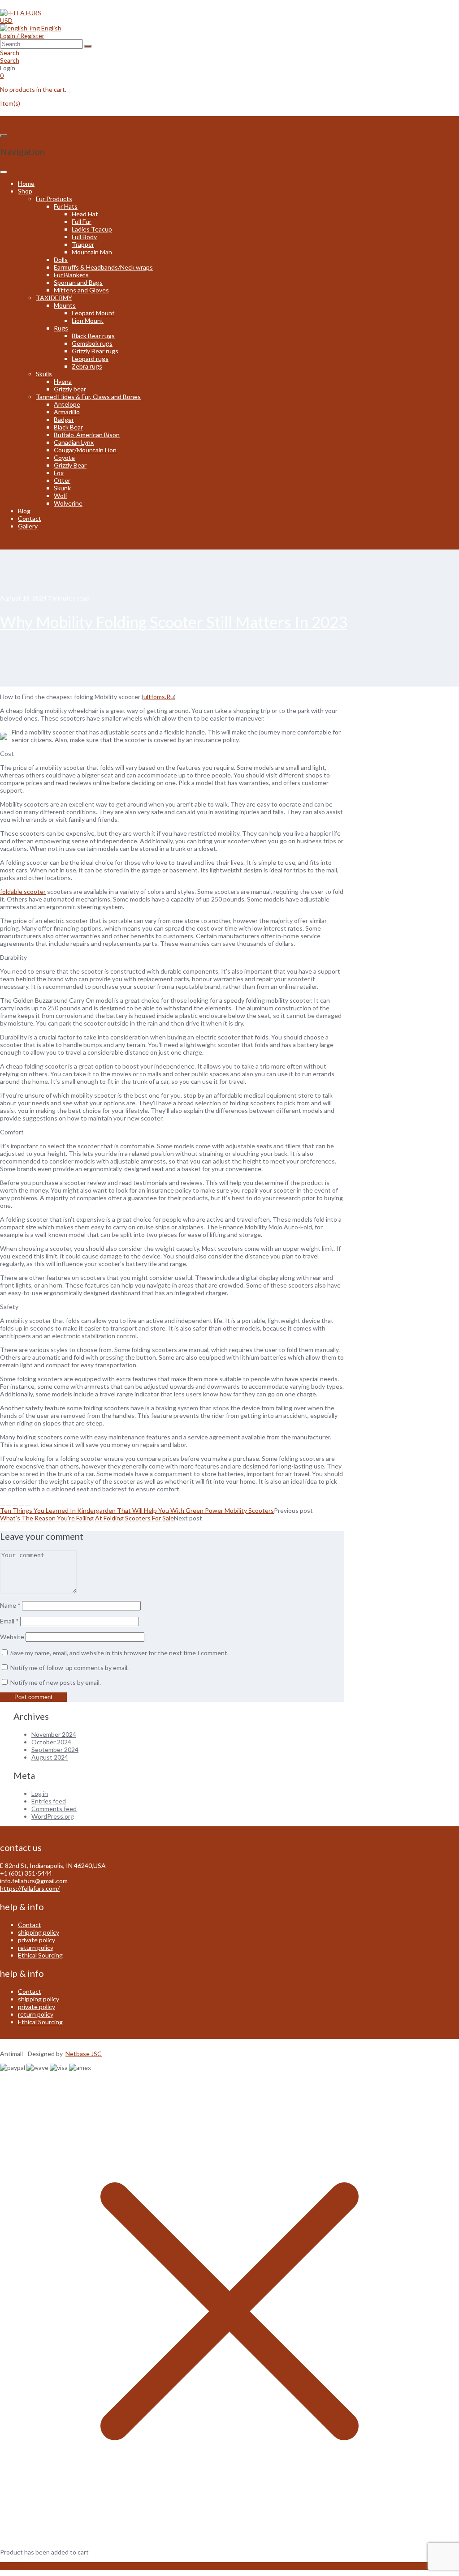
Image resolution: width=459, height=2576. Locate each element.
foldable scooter (23, 891)
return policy (36, 1947)
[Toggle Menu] (4, 172)
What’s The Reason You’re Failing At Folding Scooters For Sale (87, 1518)
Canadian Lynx (74, 442)
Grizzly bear (70, 389)
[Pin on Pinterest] (15, 1503)
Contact (30, 518)
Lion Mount (88, 320)
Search (10, 60)
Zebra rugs (87, 366)
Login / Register (22, 36)
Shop (25, 191)
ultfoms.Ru (159, 697)
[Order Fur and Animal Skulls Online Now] (21, 13)
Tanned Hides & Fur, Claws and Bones (88, 397)
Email (9, 1621)
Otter (62, 480)
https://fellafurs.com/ (30, 1888)
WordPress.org (53, 1816)
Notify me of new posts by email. (56, 1682)
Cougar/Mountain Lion (85, 450)
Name (10, 1605)
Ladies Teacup (92, 229)
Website (12, 1637)
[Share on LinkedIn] (28, 1503)
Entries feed (49, 1801)
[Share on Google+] (21, 1503)
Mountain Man (92, 252)
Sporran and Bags (78, 282)
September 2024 (55, 1750)
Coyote (64, 457)
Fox (59, 473)
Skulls (44, 374)
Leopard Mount (93, 313)
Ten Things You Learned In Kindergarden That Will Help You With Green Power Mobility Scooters (137, 1510)
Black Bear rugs (93, 336)
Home (26, 183)
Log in (40, 1793)
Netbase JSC (84, 2054)
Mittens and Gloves (81, 290)
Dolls (61, 260)
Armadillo (67, 412)
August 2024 (50, 1757)
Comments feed (54, 1809)
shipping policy (39, 1932)
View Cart (14, 2566)
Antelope (67, 404)
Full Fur (82, 221)
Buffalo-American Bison (87, 435)
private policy (37, 1940)
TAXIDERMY (54, 298)
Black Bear (68, 427)
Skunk (62, 488)
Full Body (84, 237)
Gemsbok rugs (92, 343)
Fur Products (54, 199)
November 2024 (54, 1734)
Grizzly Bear (70, 465)
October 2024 (51, 1742)
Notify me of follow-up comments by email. (69, 1668)
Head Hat (85, 214)
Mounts (65, 305)
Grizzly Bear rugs (95, 351)
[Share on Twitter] (9, 1503)
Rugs (61, 328)
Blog (24, 511)
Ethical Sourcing (40, 1955)
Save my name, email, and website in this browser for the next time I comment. (119, 1653)
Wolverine (68, 503)
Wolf (61, 496)
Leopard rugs (90, 358)
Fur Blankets (71, 275)
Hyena (63, 381)
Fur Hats (66, 206)
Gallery (28, 526)
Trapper (83, 244)
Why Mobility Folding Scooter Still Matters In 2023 (174, 622)
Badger (64, 419)
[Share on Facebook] (2, 1503)
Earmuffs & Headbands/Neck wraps (103, 267)
